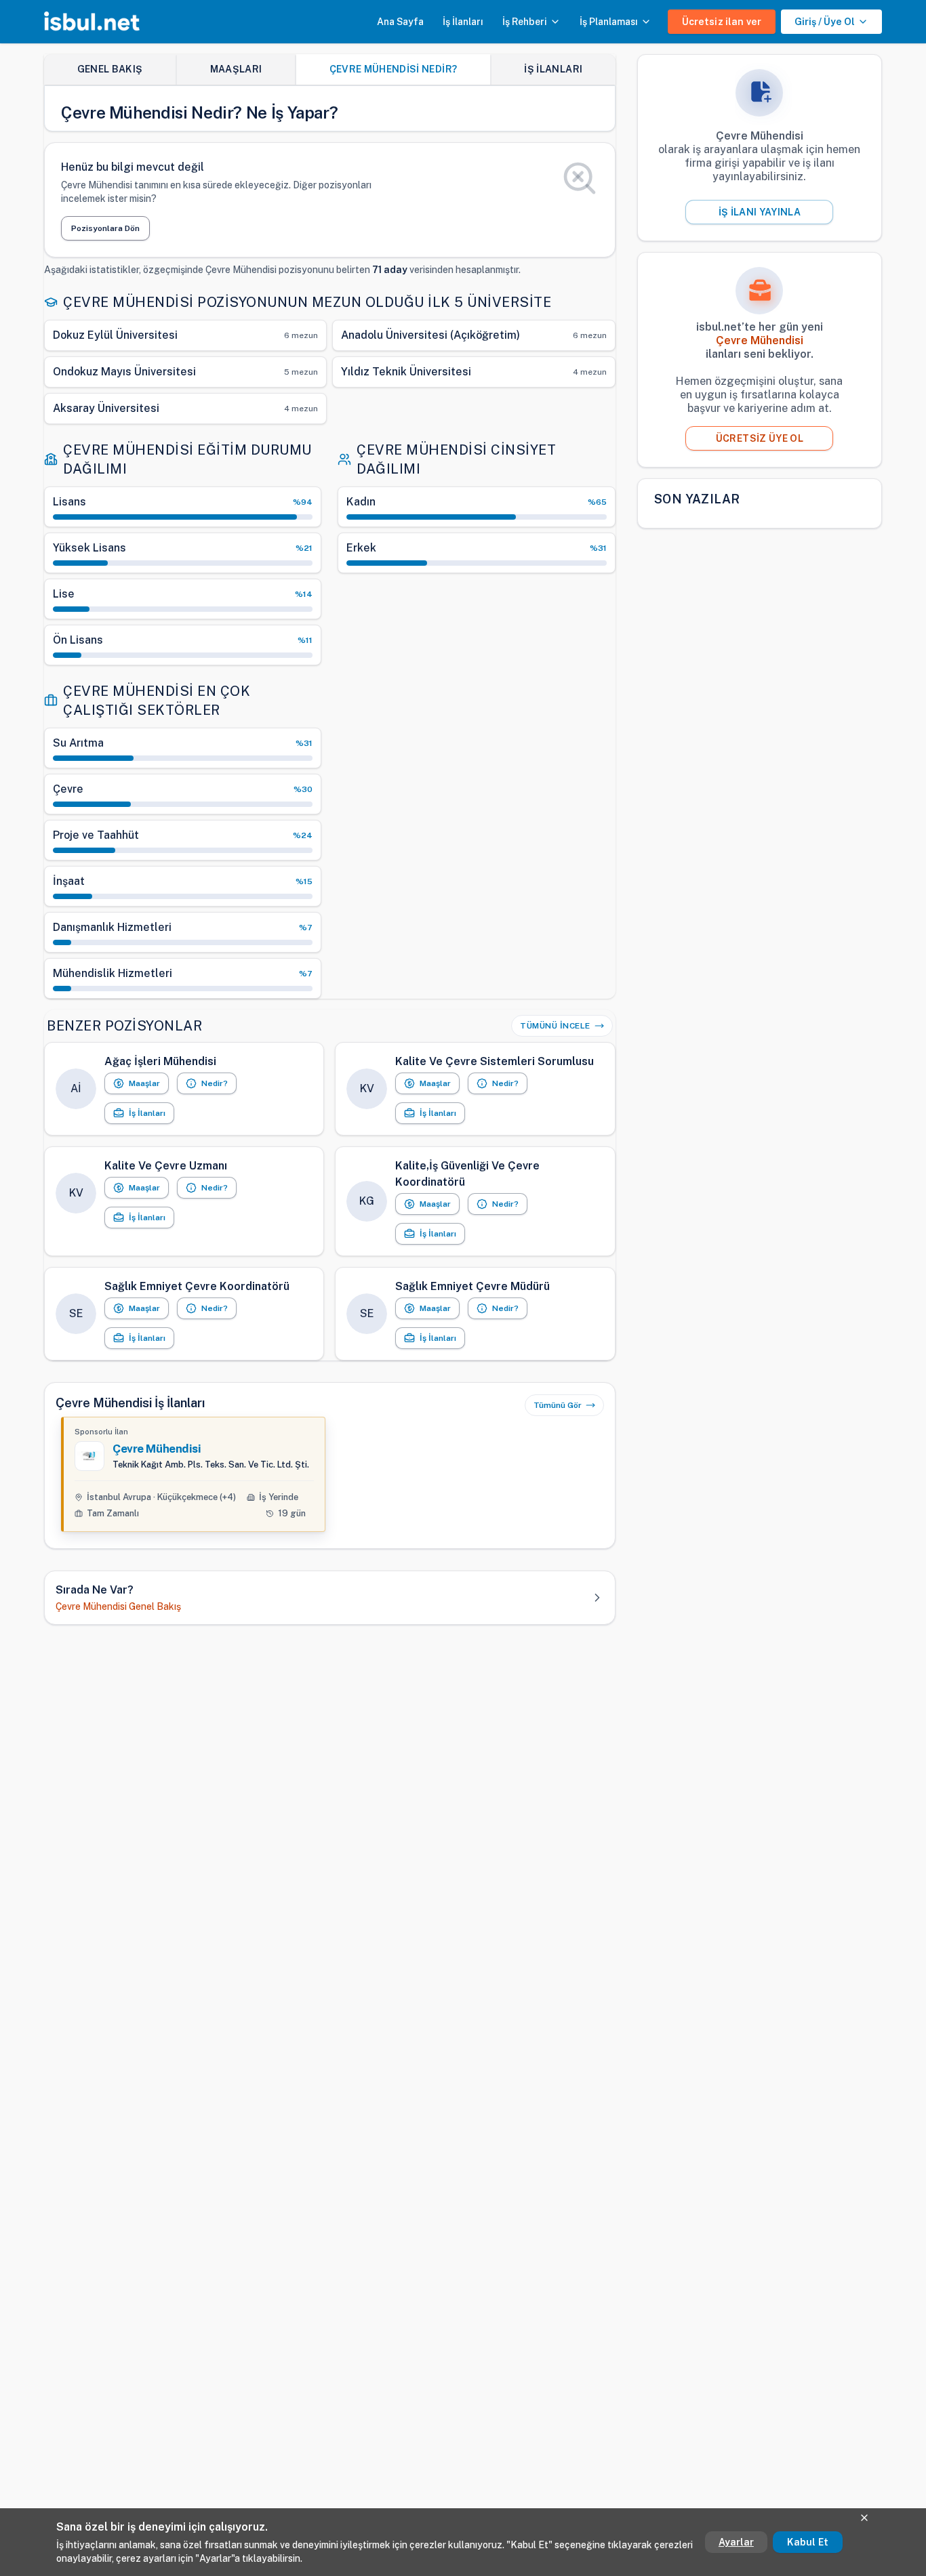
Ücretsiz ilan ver (722, 22)
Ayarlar (736, 2542)
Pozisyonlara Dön (105, 228)
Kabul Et (808, 2542)
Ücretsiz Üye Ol (760, 438)
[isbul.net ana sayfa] (92, 22)
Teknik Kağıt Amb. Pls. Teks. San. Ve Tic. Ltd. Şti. (211, 1464)
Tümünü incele (555, 1026)
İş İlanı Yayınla (760, 212)
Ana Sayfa (400, 22)
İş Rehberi (525, 22)
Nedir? (215, 1083)
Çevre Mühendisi (157, 1449)
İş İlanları (463, 22)
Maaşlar (144, 1083)
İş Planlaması (609, 22)
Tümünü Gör (558, 1405)
